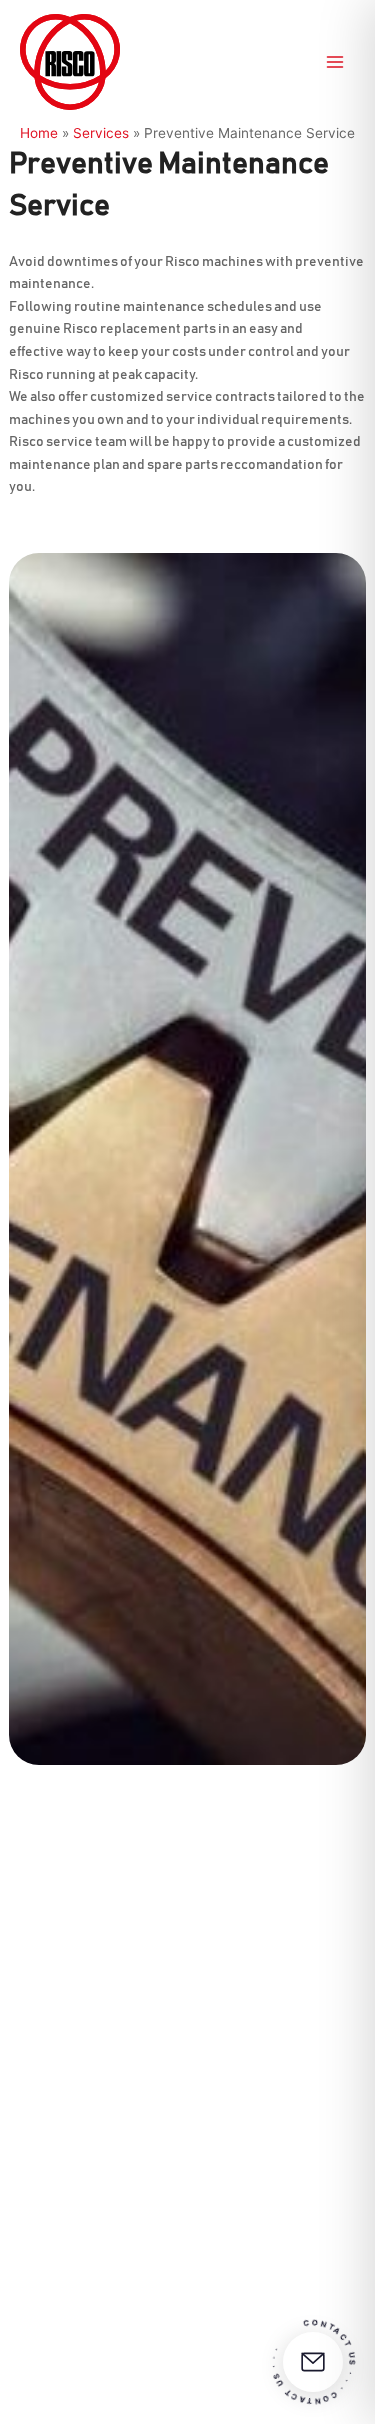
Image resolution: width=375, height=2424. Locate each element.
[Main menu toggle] (335, 62)
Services (101, 133)
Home (39, 133)
